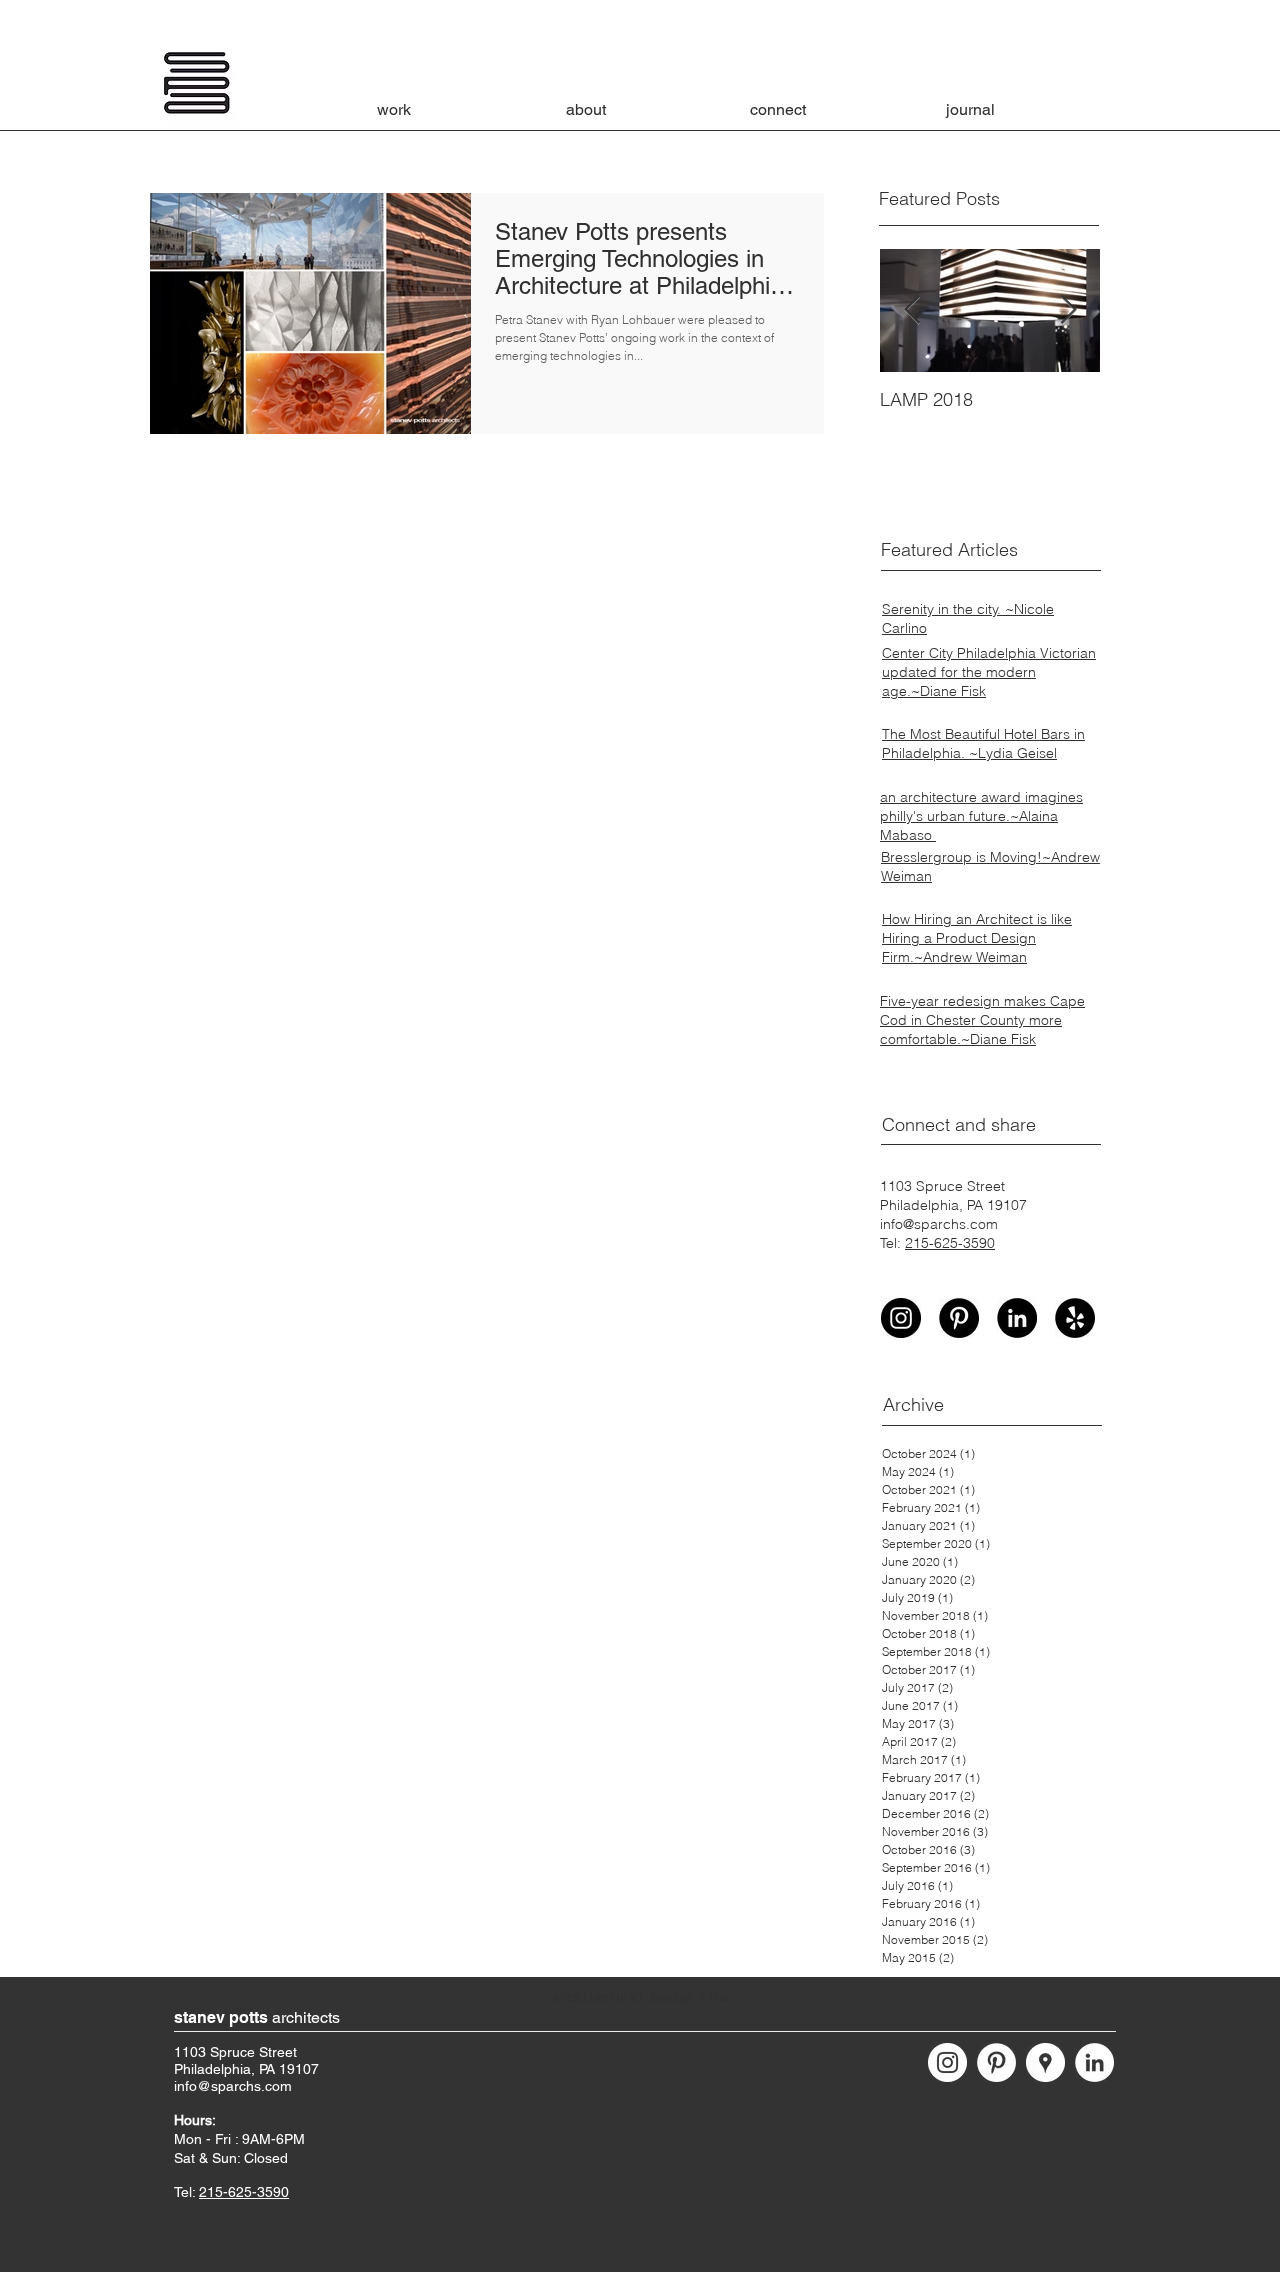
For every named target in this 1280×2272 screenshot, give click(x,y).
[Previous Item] (912, 310)
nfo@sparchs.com (234, 2086)
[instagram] (901, 1318)
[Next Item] (1068, 310)
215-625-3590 (950, 1243)
